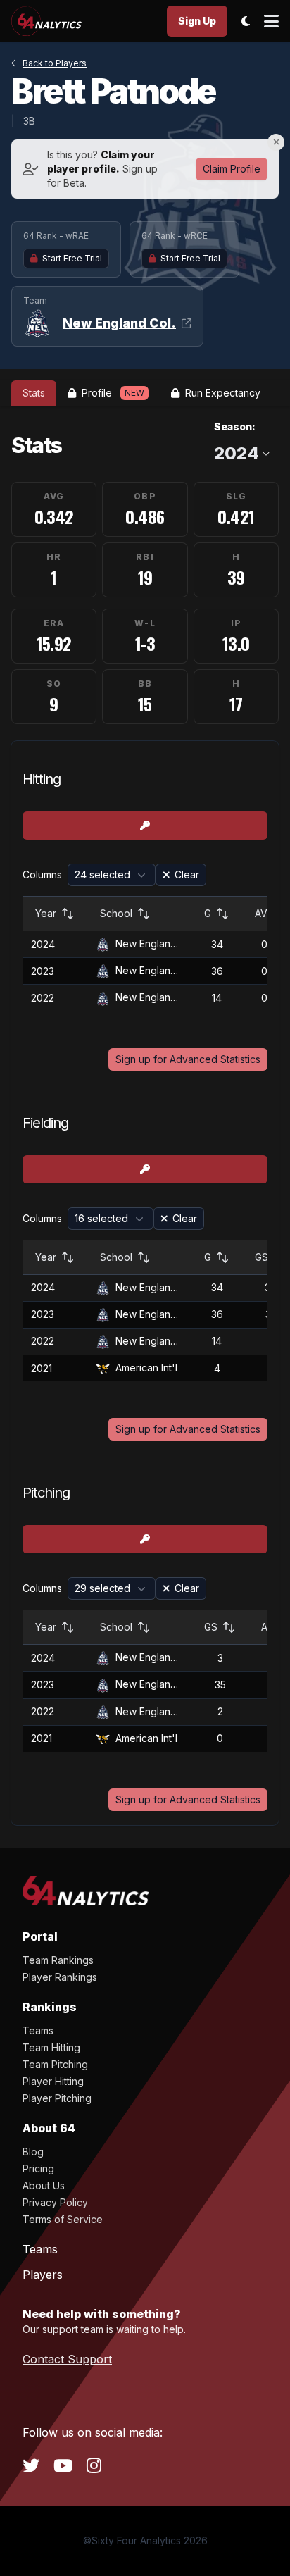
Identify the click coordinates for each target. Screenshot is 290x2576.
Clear (187, 875)
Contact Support (67, 2359)
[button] (112, 875)
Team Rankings (58, 1960)
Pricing (38, 2169)
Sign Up (197, 21)
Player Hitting (53, 2081)
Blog (33, 2152)
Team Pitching (55, 2064)
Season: (235, 427)
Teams (38, 2030)
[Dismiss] (276, 142)
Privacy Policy (55, 2202)
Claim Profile (232, 169)
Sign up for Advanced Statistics (188, 1059)
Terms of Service (63, 2219)
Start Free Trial (72, 258)
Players (43, 2275)
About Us (44, 2185)
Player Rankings (60, 1977)
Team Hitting (51, 2047)
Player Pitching (57, 2098)
